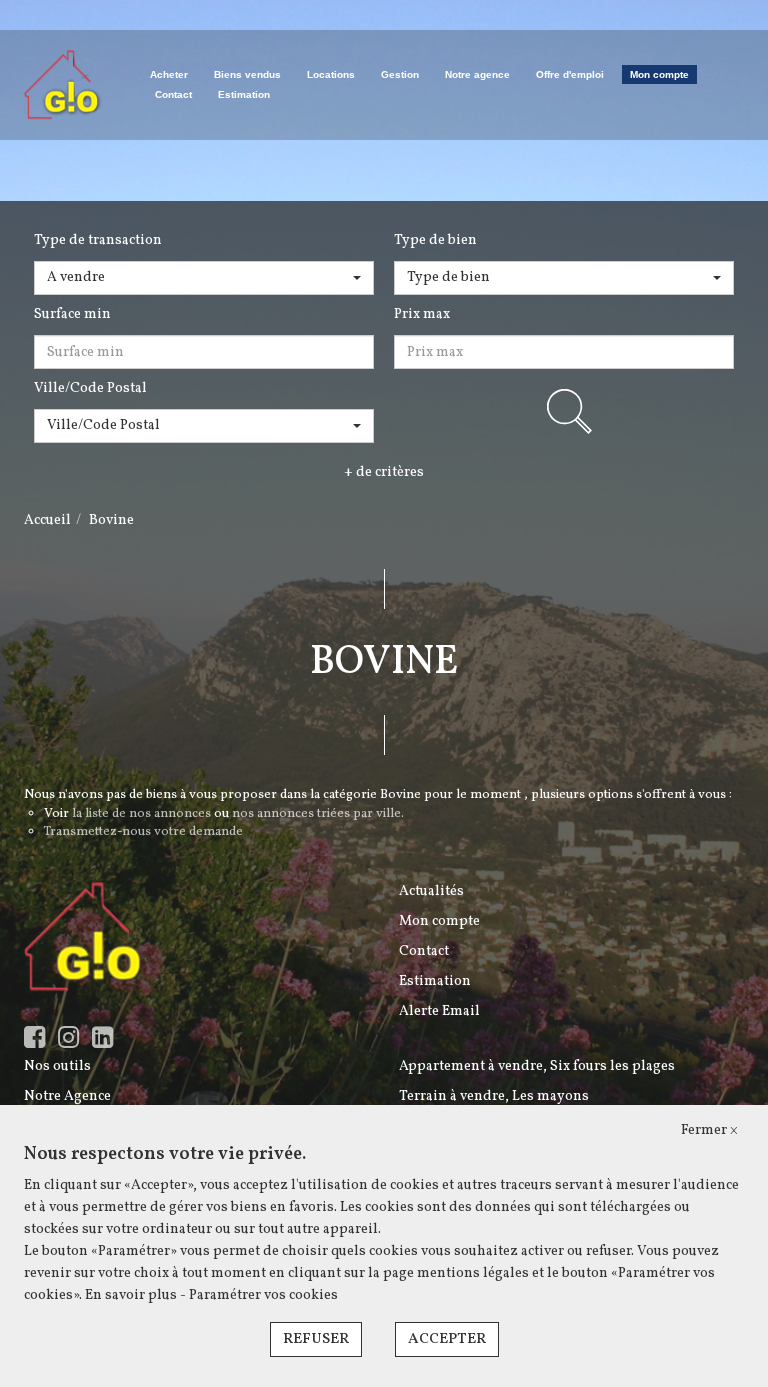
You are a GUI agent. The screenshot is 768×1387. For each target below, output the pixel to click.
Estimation (244, 94)
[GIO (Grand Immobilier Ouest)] (63, 84)
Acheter (169, 74)
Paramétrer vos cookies (263, 1295)
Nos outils (57, 1066)
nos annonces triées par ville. (318, 814)
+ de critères (384, 472)
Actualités (431, 891)
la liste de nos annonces (141, 814)
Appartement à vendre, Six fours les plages (537, 1066)
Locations (331, 74)
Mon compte (659, 74)
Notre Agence (67, 1096)
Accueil (47, 520)
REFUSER (316, 1339)
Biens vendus (247, 74)
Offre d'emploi (570, 74)
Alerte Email (439, 1011)
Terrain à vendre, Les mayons (494, 1096)
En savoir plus (132, 1295)
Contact (173, 94)
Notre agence (477, 74)
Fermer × (709, 1130)
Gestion (400, 74)
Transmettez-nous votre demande (143, 832)
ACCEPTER (447, 1339)
